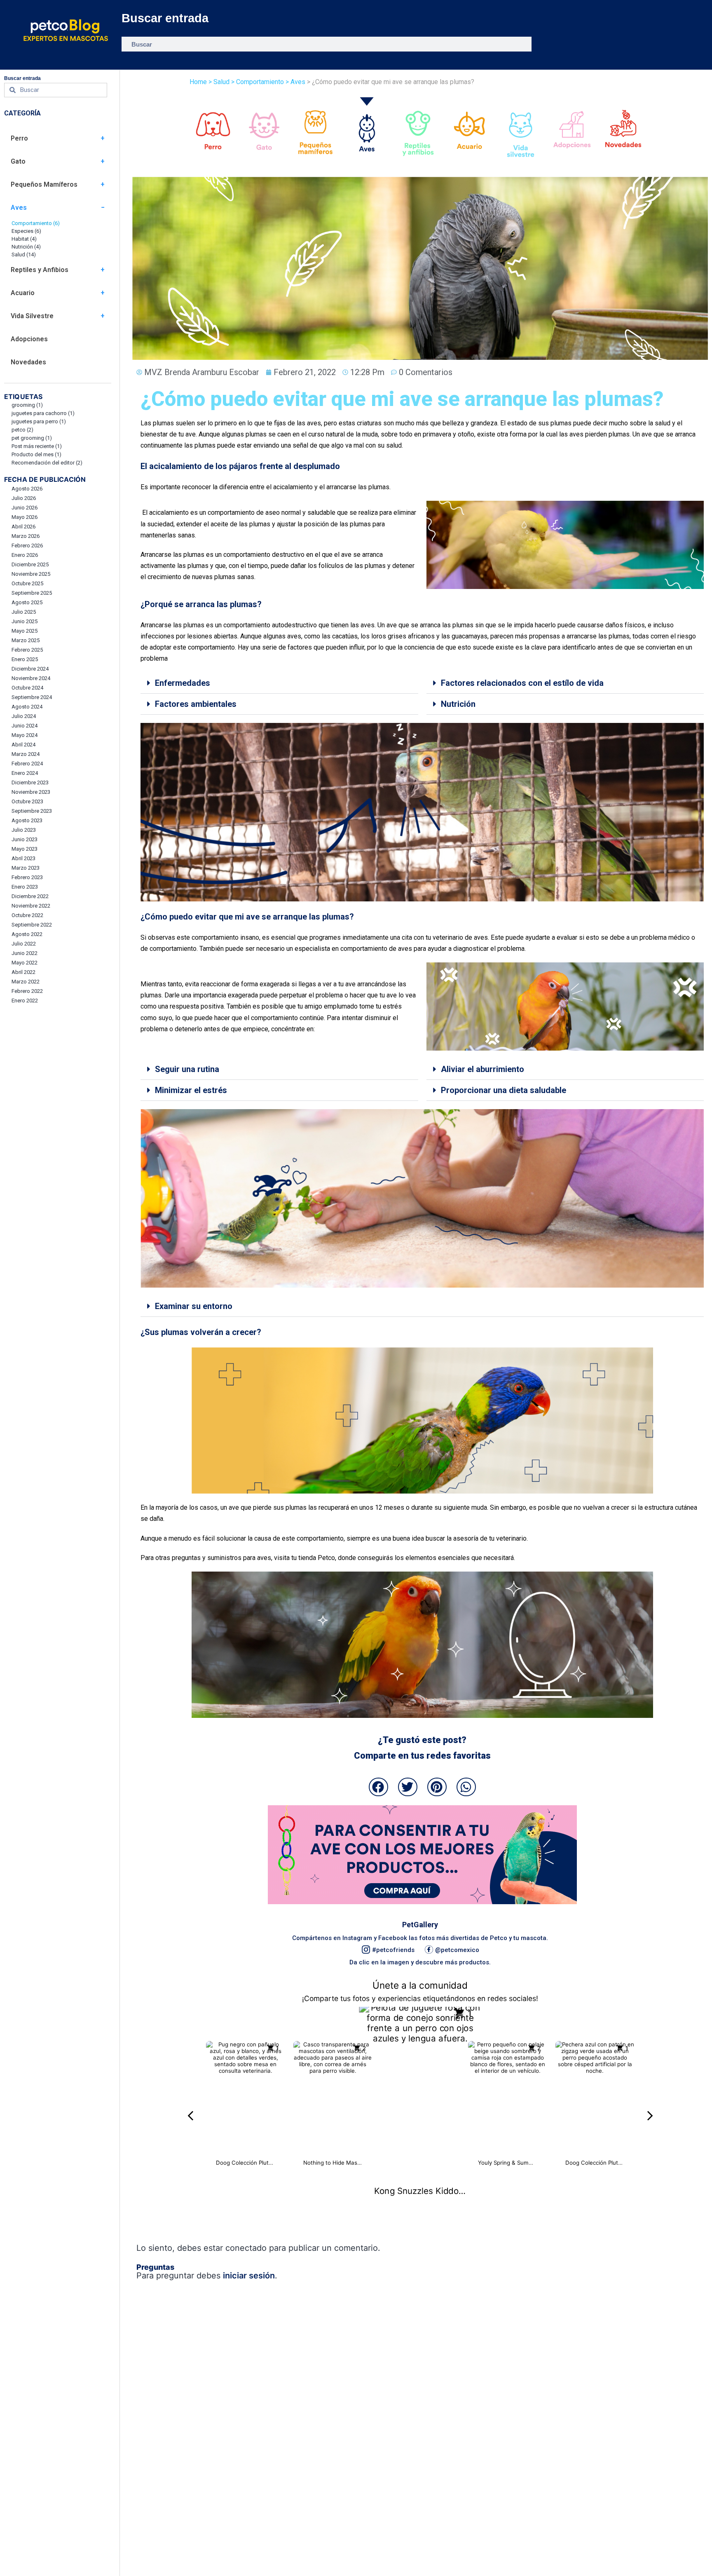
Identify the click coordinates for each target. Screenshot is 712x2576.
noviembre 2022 (31, 906)
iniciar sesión (249, 2276)
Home (198, 82)
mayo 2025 (25, 631)
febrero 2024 (27, 764)
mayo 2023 (25, 849)
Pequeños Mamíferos (44, 184)
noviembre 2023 (31, 792)
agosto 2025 (27, 602)
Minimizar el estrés (191, 1090)
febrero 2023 (27, 877)
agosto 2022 (27, 934)
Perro (19, 138)
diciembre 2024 (30, 669)
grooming (27, 405)
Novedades (28, 362)
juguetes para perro (39, 421)
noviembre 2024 (31, 678)
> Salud (219, 82)
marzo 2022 (26, 982)
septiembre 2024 (32, 697)
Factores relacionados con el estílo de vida (522, 683)
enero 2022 (25, 1001)
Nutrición (458, 704)
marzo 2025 (26, 640)
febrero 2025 (27, 650)
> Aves (295, 82)
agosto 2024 (27, 707)
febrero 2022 (27, 991)
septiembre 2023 (32, 811)
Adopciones (29, 339)
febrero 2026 (27, 545)
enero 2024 (25, 773)
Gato (18, 161)
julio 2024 (24, 716)
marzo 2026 (26, 536)
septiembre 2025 (32, 593)
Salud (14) (24, 255)
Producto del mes (36, 454)
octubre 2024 (27, 688)
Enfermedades (183, 683)
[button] (279, 683)
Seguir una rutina (187, 1069)
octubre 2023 (27, 801)
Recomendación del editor (47, 463)
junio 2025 (25, 621)
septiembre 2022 (32, 925)
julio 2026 (24, 498)
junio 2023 (25, 839)
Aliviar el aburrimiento (482, 1069)
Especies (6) (26, 231)
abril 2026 (23, 527)
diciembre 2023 (30, 782)
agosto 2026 (27, 489)
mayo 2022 (25, 963)
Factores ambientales (196, 704)
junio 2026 (25, 508)
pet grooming (32, 438)
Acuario (23, 293)
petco (22, 430)
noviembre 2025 (31, 574)
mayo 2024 (25, 735)
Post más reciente (37, 446)
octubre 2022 (27, 915)
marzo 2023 (26, 868)
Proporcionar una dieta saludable (504, 1090)
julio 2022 (24, 944)
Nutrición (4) (26, 247)
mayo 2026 (25, 517)
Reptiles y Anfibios (40, 270)
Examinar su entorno (194, 1306)
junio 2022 (25, 953)
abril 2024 (23, 745)
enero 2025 (25, 659)
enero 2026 (25, 555)
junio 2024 (25, 726)
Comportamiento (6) (36, 223)
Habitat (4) (24, 239)
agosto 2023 (27, 820)
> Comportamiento (257, 82)
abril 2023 (23, 858)
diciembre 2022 (30, 896)
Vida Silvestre (32, 316)
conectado (246, 2248)
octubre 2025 (27, 583)
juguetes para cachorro (43, 413)
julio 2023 (24, 830)
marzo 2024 (26, 754)
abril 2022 (23, 972)
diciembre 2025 (30, 564)
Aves (19, 208)
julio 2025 (24, 612)
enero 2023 (25, 887)
